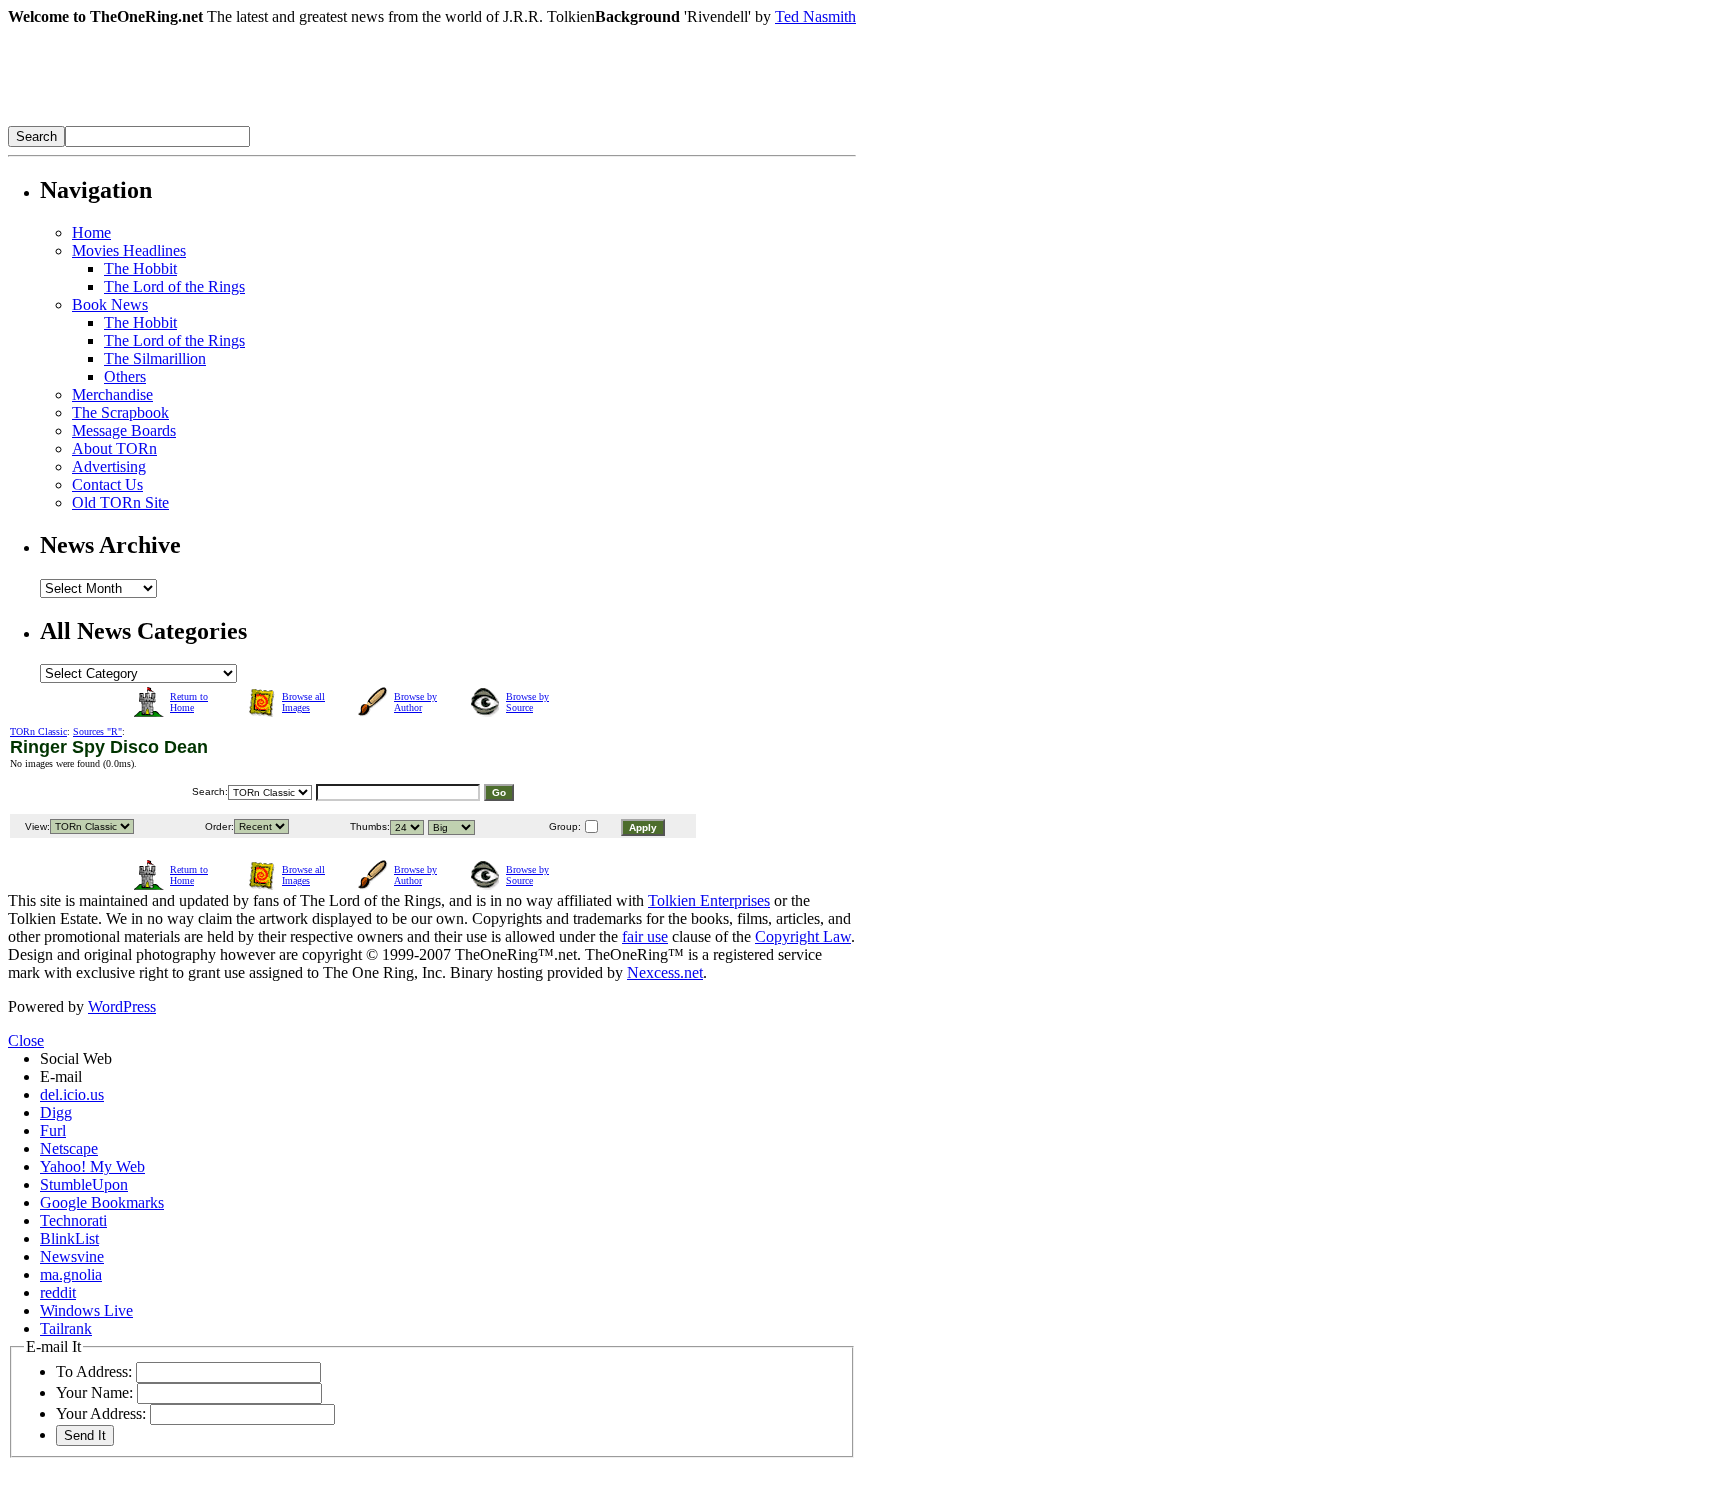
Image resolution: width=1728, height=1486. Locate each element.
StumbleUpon (84, 1184)
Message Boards (124, 430)
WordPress (122, 1006)
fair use (645, 936)
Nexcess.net (665, 972)
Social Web (76, 1058)
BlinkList (69, 1238)
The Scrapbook (120, 412)
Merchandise (112, 394)
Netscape (69, 1148)
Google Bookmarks (102, 1202)
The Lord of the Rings (174, 286)
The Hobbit (140, 268)
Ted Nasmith (815, 16)
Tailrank (66, 1328)
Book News (110, 304)
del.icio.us (72, 1094)
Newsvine (72, 1256)
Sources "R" (97, 731)
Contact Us (107, 484)
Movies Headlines (129, 250)
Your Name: (94, 1392)
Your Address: (101, 1413)
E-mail (61, 1076)
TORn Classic (38, 731)
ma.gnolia (71, 1274)
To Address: (94, 1371)
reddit (58, 1292)
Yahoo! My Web (92, 1166)
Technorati (73, 1220)
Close (26, 1040)
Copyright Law (803, 936)
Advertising (109, 466)
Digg (56, 1112)
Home (91, 232)
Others (125, 376)
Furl (53, 1130)
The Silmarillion (155, 358)
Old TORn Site (120, 502)
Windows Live (86, 1310)
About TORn (114, 448)
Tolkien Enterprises (709, 900)
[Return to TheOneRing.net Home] (308, 120)
